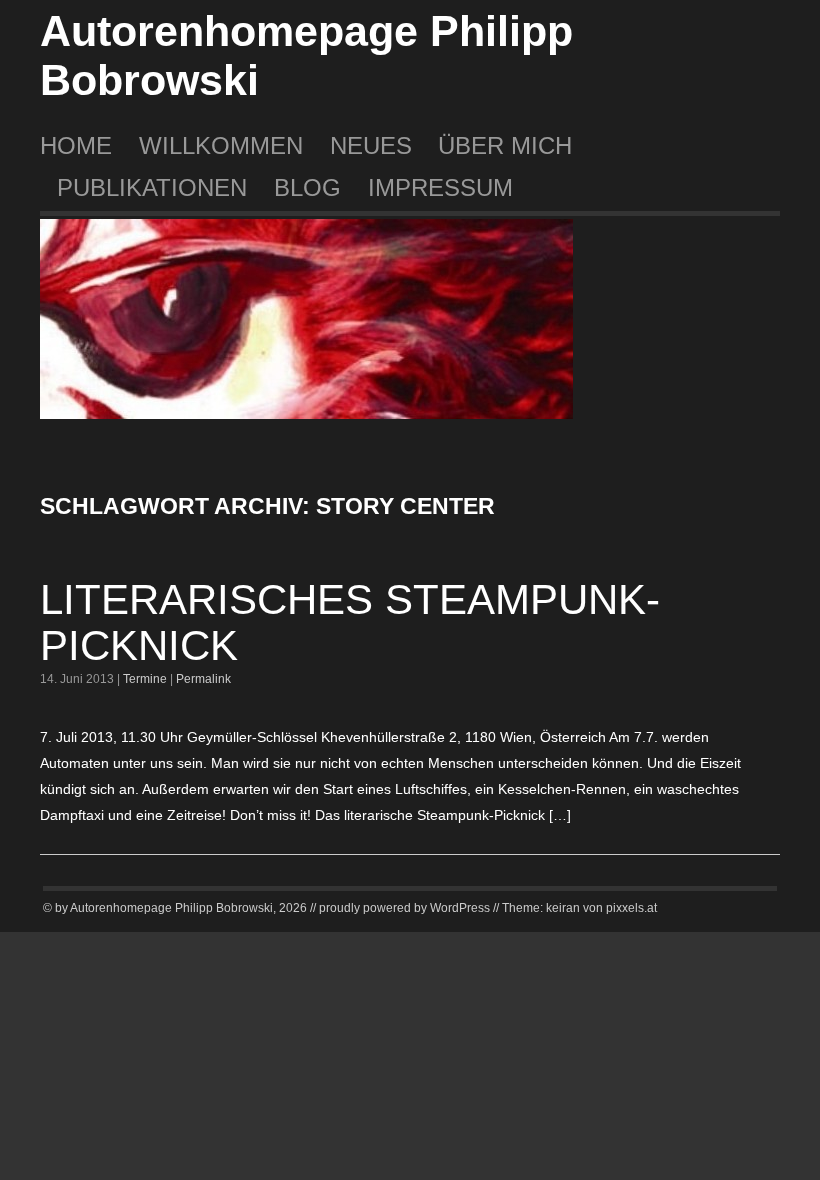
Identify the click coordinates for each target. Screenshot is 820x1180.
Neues (371, 145)
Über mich (505, 145)
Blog (307, 187)
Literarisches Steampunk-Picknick (350, 622)
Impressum (440, 187)
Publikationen (152, 187)
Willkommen (221, 145)
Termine (145, 679)
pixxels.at (631, 908)
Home (76, 145)
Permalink (203, 679)
